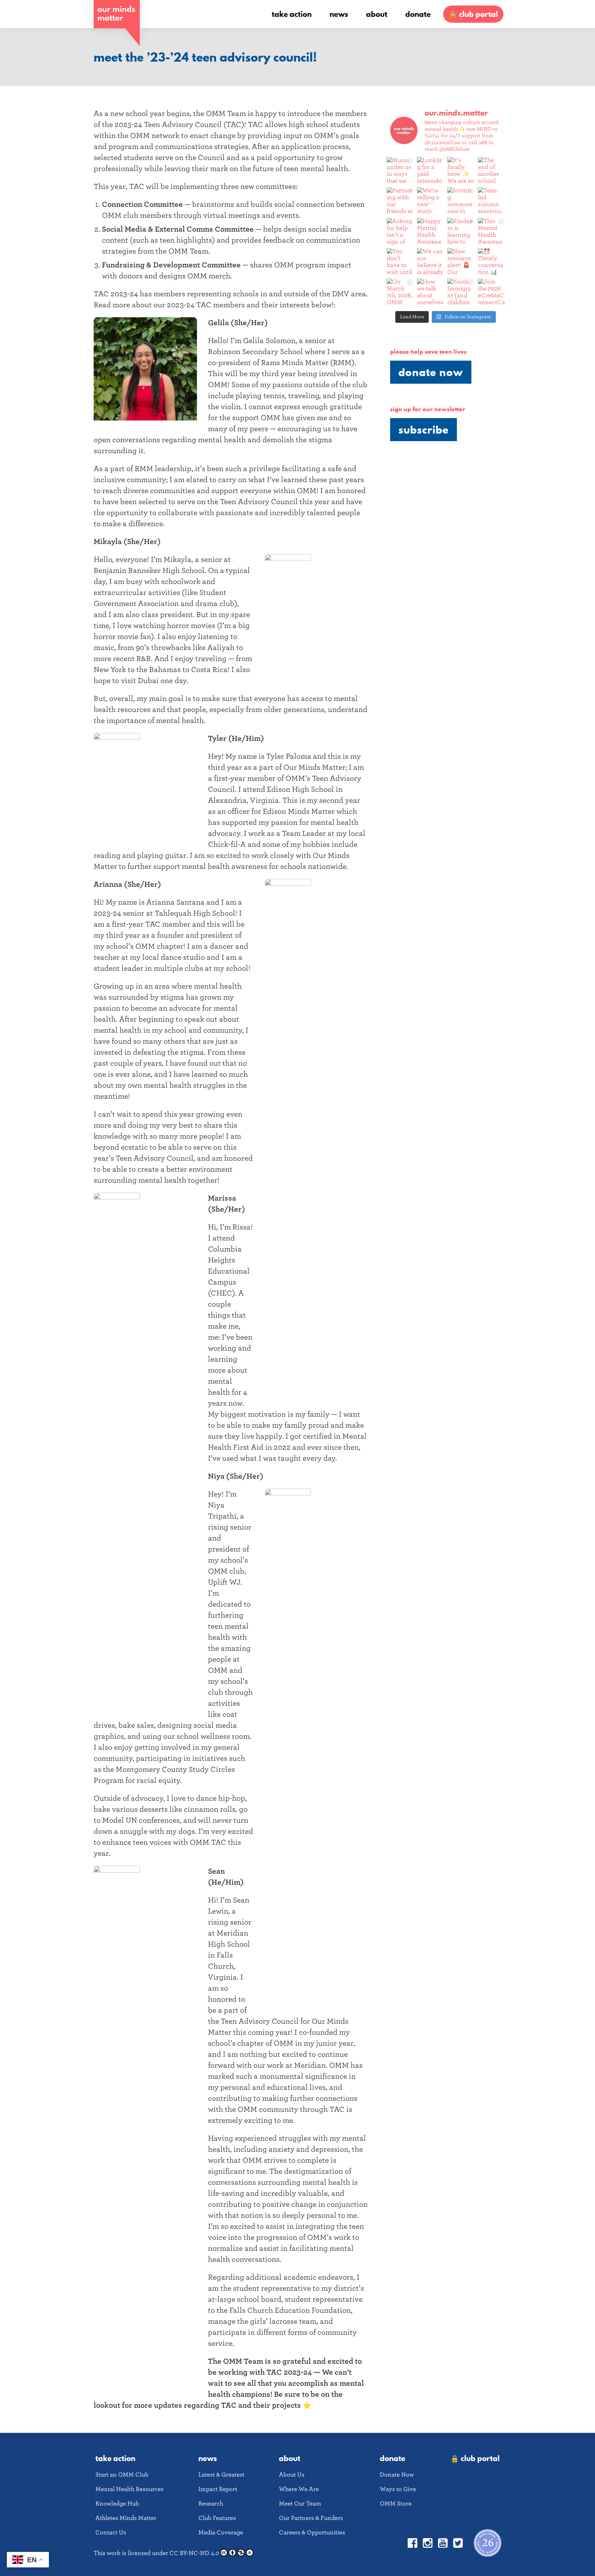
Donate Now (431, 372)
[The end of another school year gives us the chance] (491, 170)
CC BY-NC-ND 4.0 (194, 2553)
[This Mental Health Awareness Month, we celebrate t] (491, 231)
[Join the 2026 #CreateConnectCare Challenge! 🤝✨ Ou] (491, 292)
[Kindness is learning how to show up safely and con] (461, 231)
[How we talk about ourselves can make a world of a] (430, 292)
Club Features (217, 2518)
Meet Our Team (300, 2504)
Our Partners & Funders (311, 2518)
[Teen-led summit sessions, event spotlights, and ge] (491, 201)
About (377, 14)
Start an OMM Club (122, 2475)
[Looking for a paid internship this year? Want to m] (430, 170)
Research (211, 2504)
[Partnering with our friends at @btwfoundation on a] (400, 201)
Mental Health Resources (129, 2489)
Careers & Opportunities (312, 2532)
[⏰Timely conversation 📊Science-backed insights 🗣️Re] (491, 262)
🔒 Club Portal (473, 14)
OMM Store (396, 2504)
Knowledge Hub (117, 2504)
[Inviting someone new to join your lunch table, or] (461, 201)
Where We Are (299, 2489)
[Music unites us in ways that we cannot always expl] (400, 170)
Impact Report (218, 2489)
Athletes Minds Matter (126, 2518)
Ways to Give (398, 2489)
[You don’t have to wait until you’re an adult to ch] (400, 262)
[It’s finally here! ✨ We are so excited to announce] (461, 170)
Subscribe (424, 430)
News (339, 14)
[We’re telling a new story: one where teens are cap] (430, 201)
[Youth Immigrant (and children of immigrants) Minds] (461, 292)
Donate (418, 14)
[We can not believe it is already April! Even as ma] (430, 262)
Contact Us (111, 2532)
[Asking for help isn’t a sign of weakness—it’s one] (400, 231)
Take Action (292, 14)
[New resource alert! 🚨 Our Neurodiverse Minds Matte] (461, 262)
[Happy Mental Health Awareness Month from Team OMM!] (430, 231)
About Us (292, 2475)
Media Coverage (221, 2532)
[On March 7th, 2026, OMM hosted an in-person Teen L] (400, 292)
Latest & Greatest (221, 2475)
